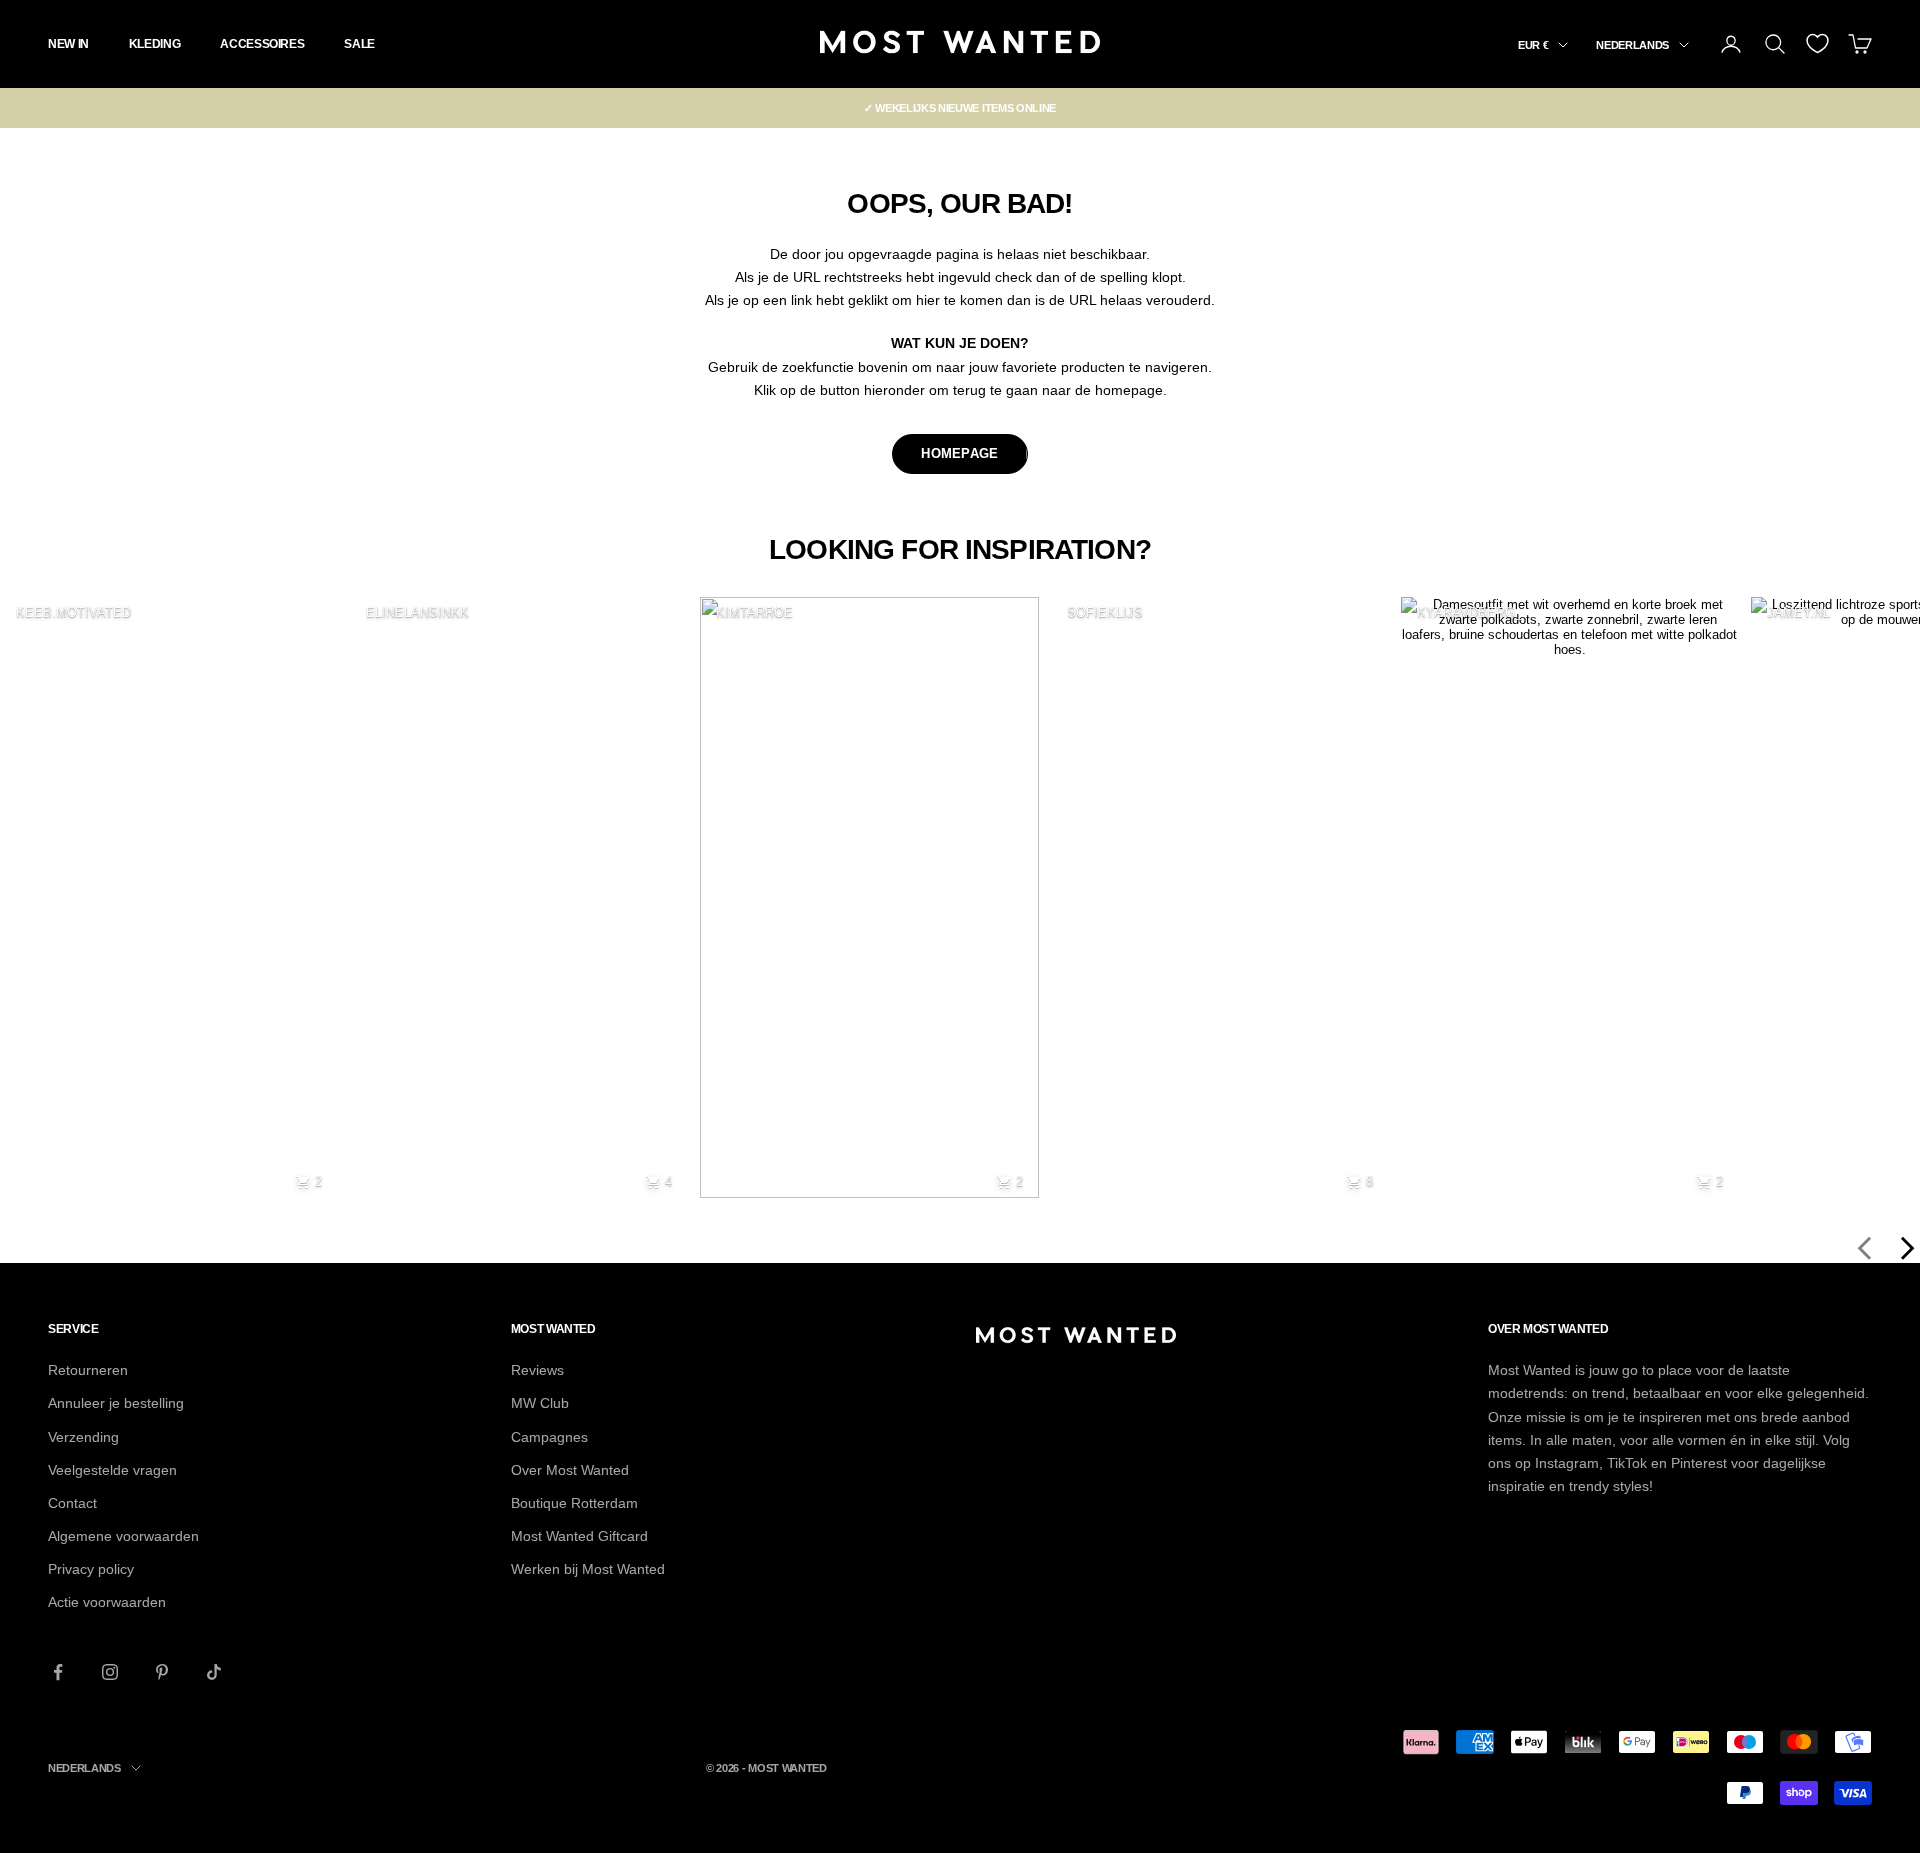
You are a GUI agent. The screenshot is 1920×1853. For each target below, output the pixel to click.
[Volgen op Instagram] (110, 1672)
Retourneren (88, 1370)
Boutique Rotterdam (574, 1503)
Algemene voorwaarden (123, 1536)
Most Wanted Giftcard (579, 1536)
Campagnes (549, 1437)
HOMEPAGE (959, 453)
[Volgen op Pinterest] (162, 1672)
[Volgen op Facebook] (58, 1672)
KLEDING (154, 44)
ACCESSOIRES (262, 44)
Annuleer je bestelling (116, 1403)
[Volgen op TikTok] (214, 1672)
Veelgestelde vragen (112, 1470)
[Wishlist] (1817, 43)
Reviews (537, 1370)
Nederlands (1632, 45)
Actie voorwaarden (107, 1602)
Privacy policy (91, 1569)
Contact (72, 1503)
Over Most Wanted (570, 1470)
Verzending (83, 1437)
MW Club (540, 1403)
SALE (359, 44)
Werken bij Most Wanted (588, 1569)
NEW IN (68, 44)
